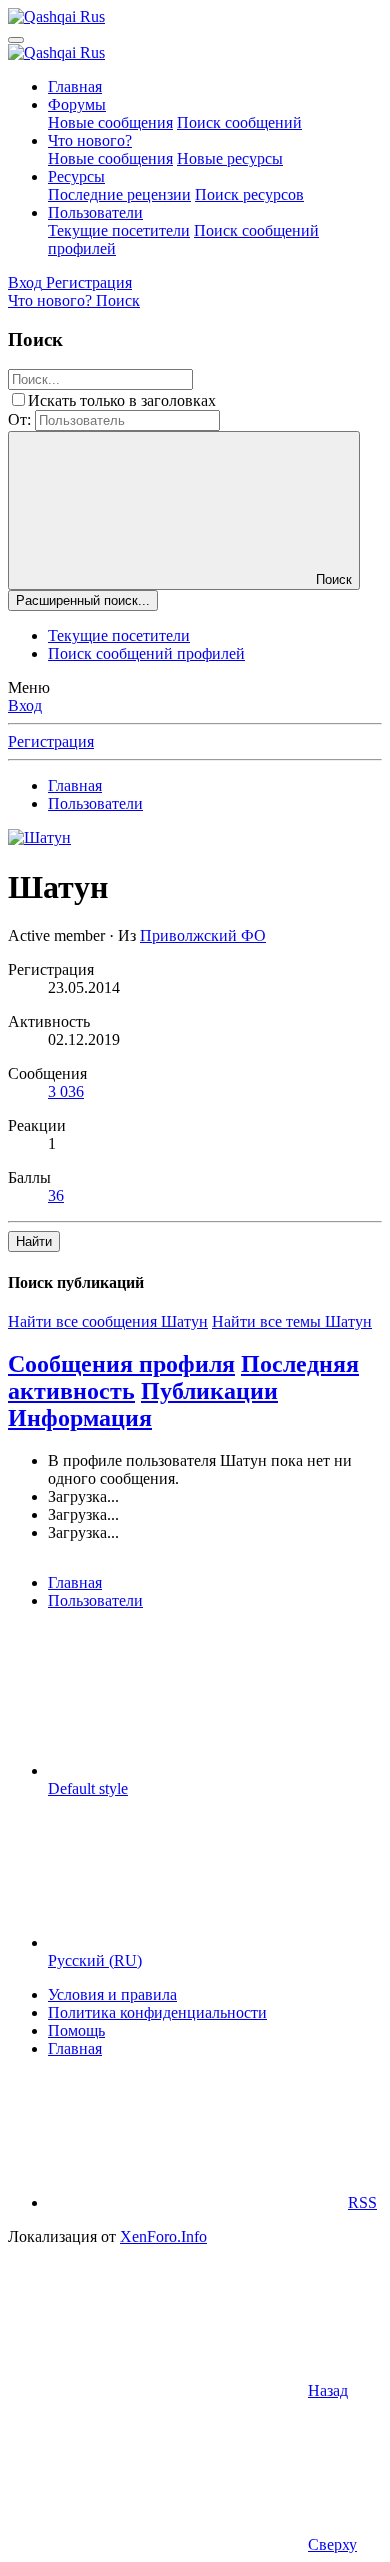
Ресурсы (76, 176)
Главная (75, 86)
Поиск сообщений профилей (146, 653)
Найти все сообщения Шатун (108, 1321)
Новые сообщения (110, 122)
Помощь (76, 2030)
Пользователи (95, 212)
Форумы (77, 104)
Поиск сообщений (239, 122)
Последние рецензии (119, 194)
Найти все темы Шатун (292, 1321)
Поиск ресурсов (249, 194)
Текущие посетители (119, 230)
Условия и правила (112, 1994)
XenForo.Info (163, 2236)
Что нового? (90, 140)
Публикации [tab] (209, 1391)
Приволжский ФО (203, 935)
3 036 (66, 1091)
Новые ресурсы (230, 158)
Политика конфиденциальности (157, 2012)
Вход (25, 705)
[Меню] (16, 40)
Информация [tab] (80, 1418)
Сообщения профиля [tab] (121, 1364)
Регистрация (51, 741)
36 (56, 1195)
